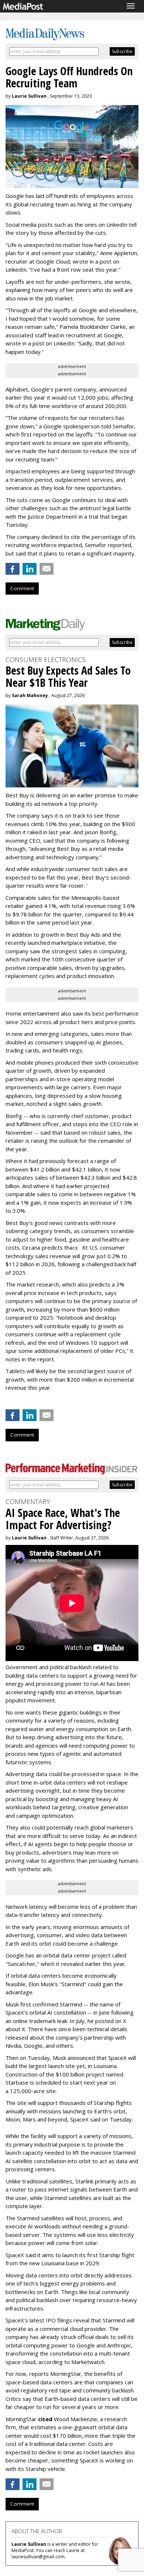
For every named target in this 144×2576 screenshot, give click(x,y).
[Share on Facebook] (13, 569)
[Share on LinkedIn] (30, 569)
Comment (22, 588)
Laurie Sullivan (29, 96)
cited (45, 2419)
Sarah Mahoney (30, 695)
